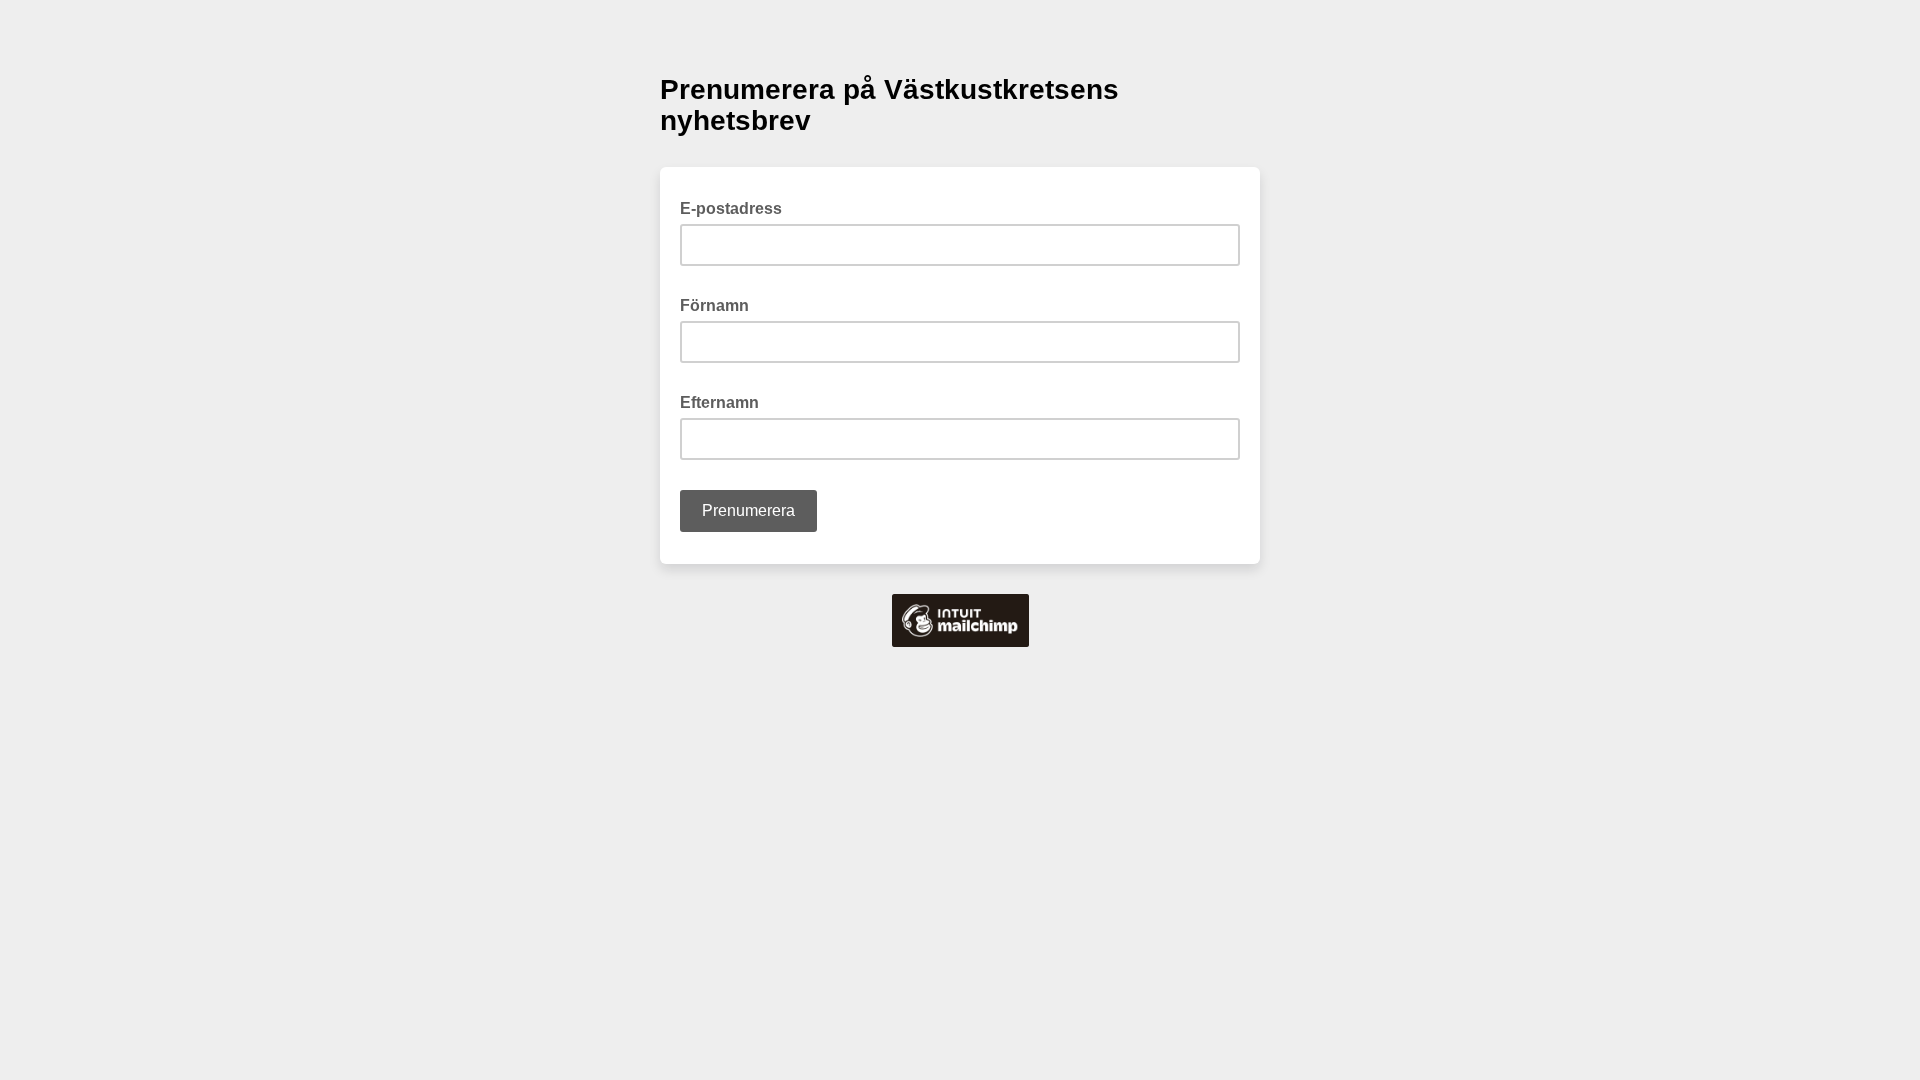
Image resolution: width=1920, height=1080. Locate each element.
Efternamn (725, 401)
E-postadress (737, 207)
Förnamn (720, 304)
